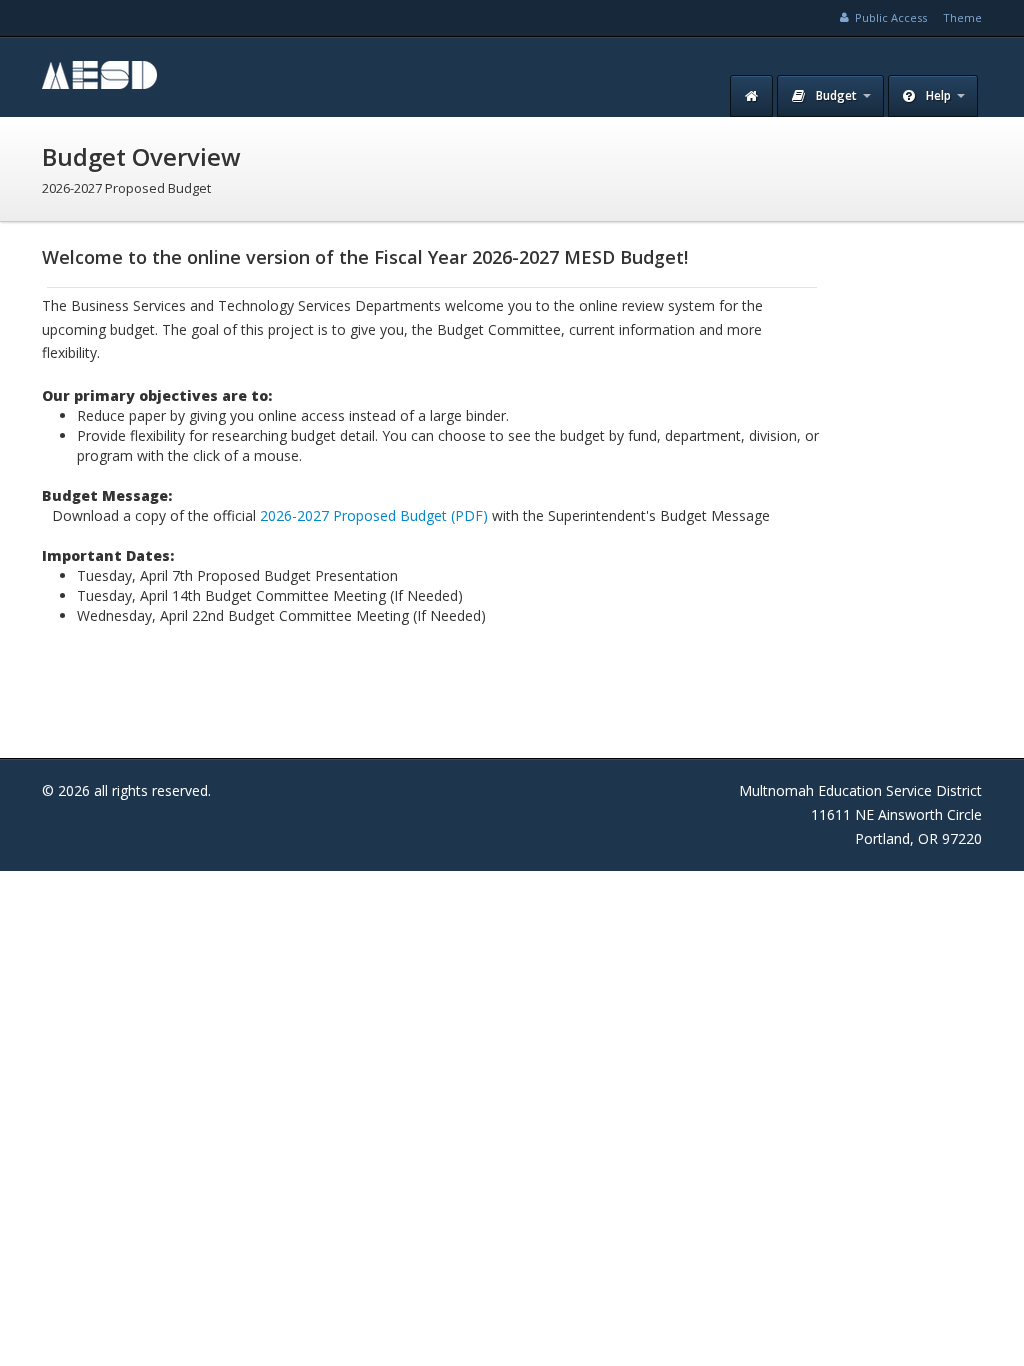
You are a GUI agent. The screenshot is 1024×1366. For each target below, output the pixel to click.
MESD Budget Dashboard (182, 77)
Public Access (889, 17)
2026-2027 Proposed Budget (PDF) (374, 515)
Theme (962, 17)
